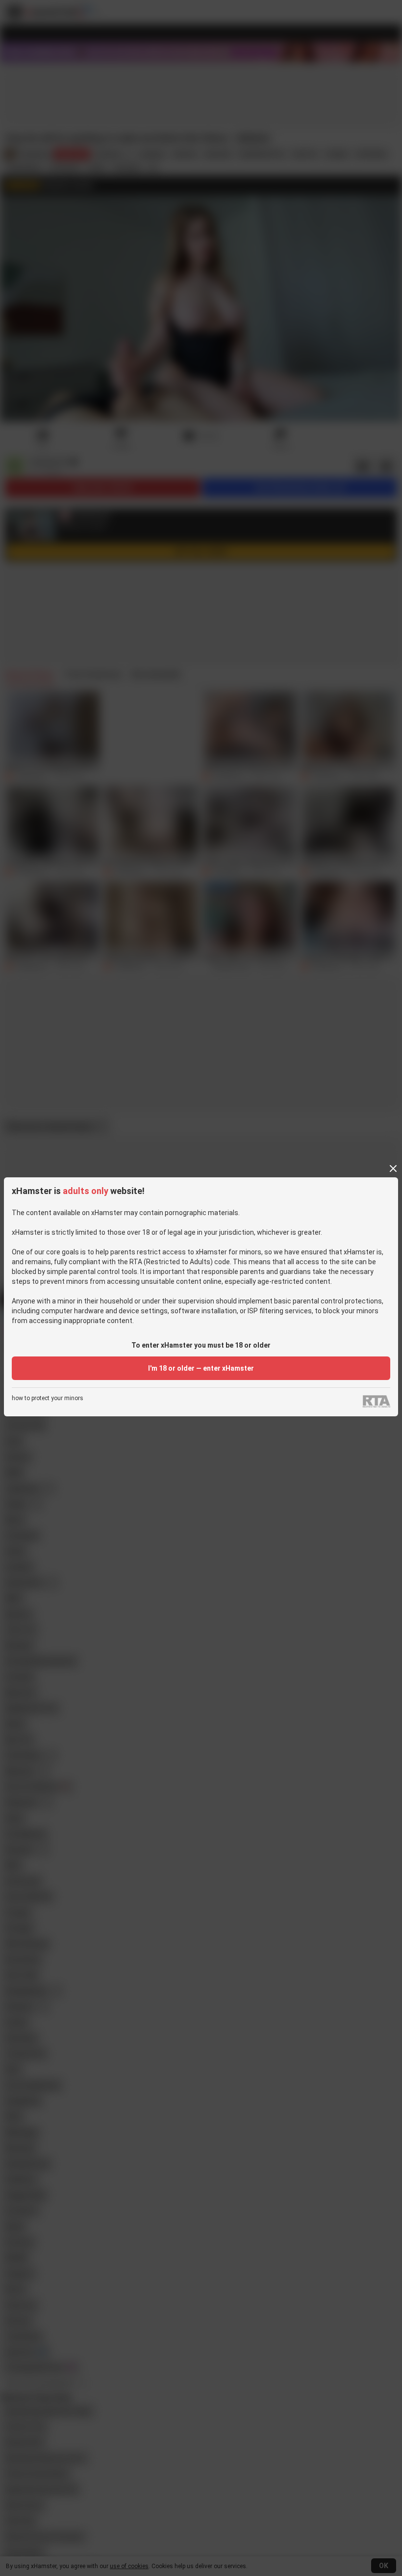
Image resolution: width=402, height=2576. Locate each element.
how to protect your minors (48, 1398)
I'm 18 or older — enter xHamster (201, 1368)
